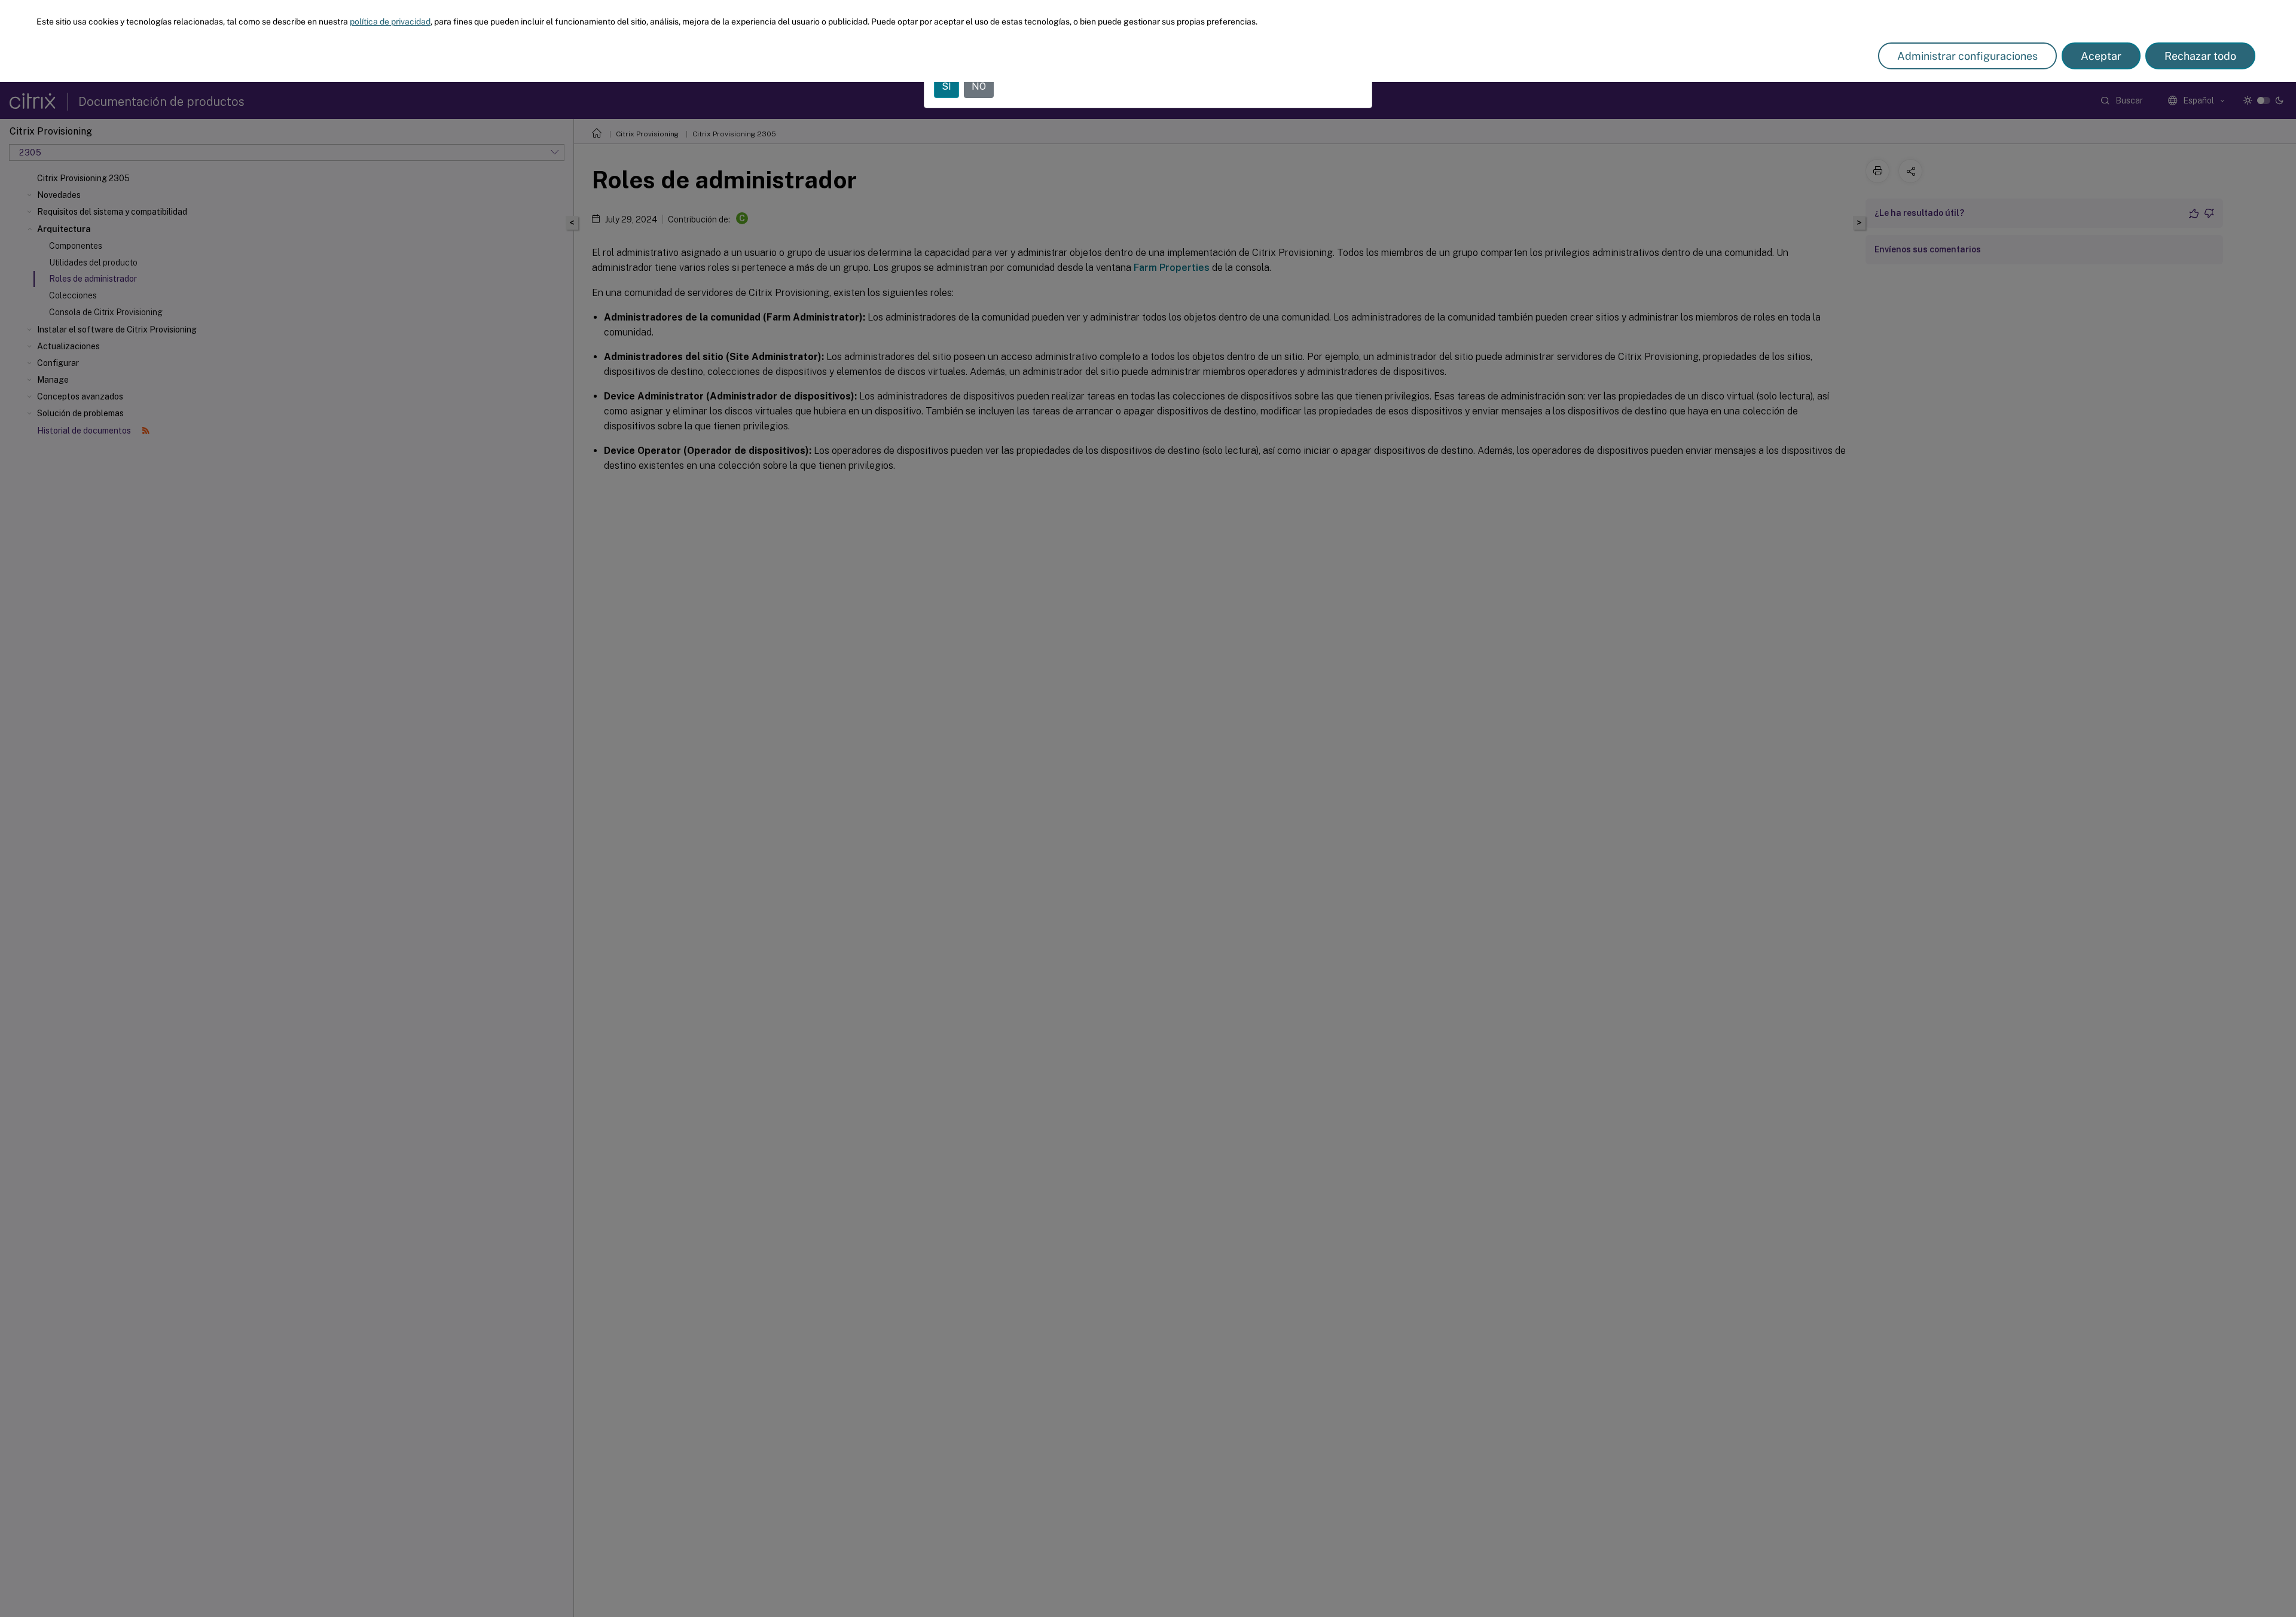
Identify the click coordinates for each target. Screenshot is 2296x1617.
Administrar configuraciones (1967, 56)
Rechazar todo (2200, 56)
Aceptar (2101, 56)
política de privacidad (390, 22)
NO (979, 86)
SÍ (947, 86)
